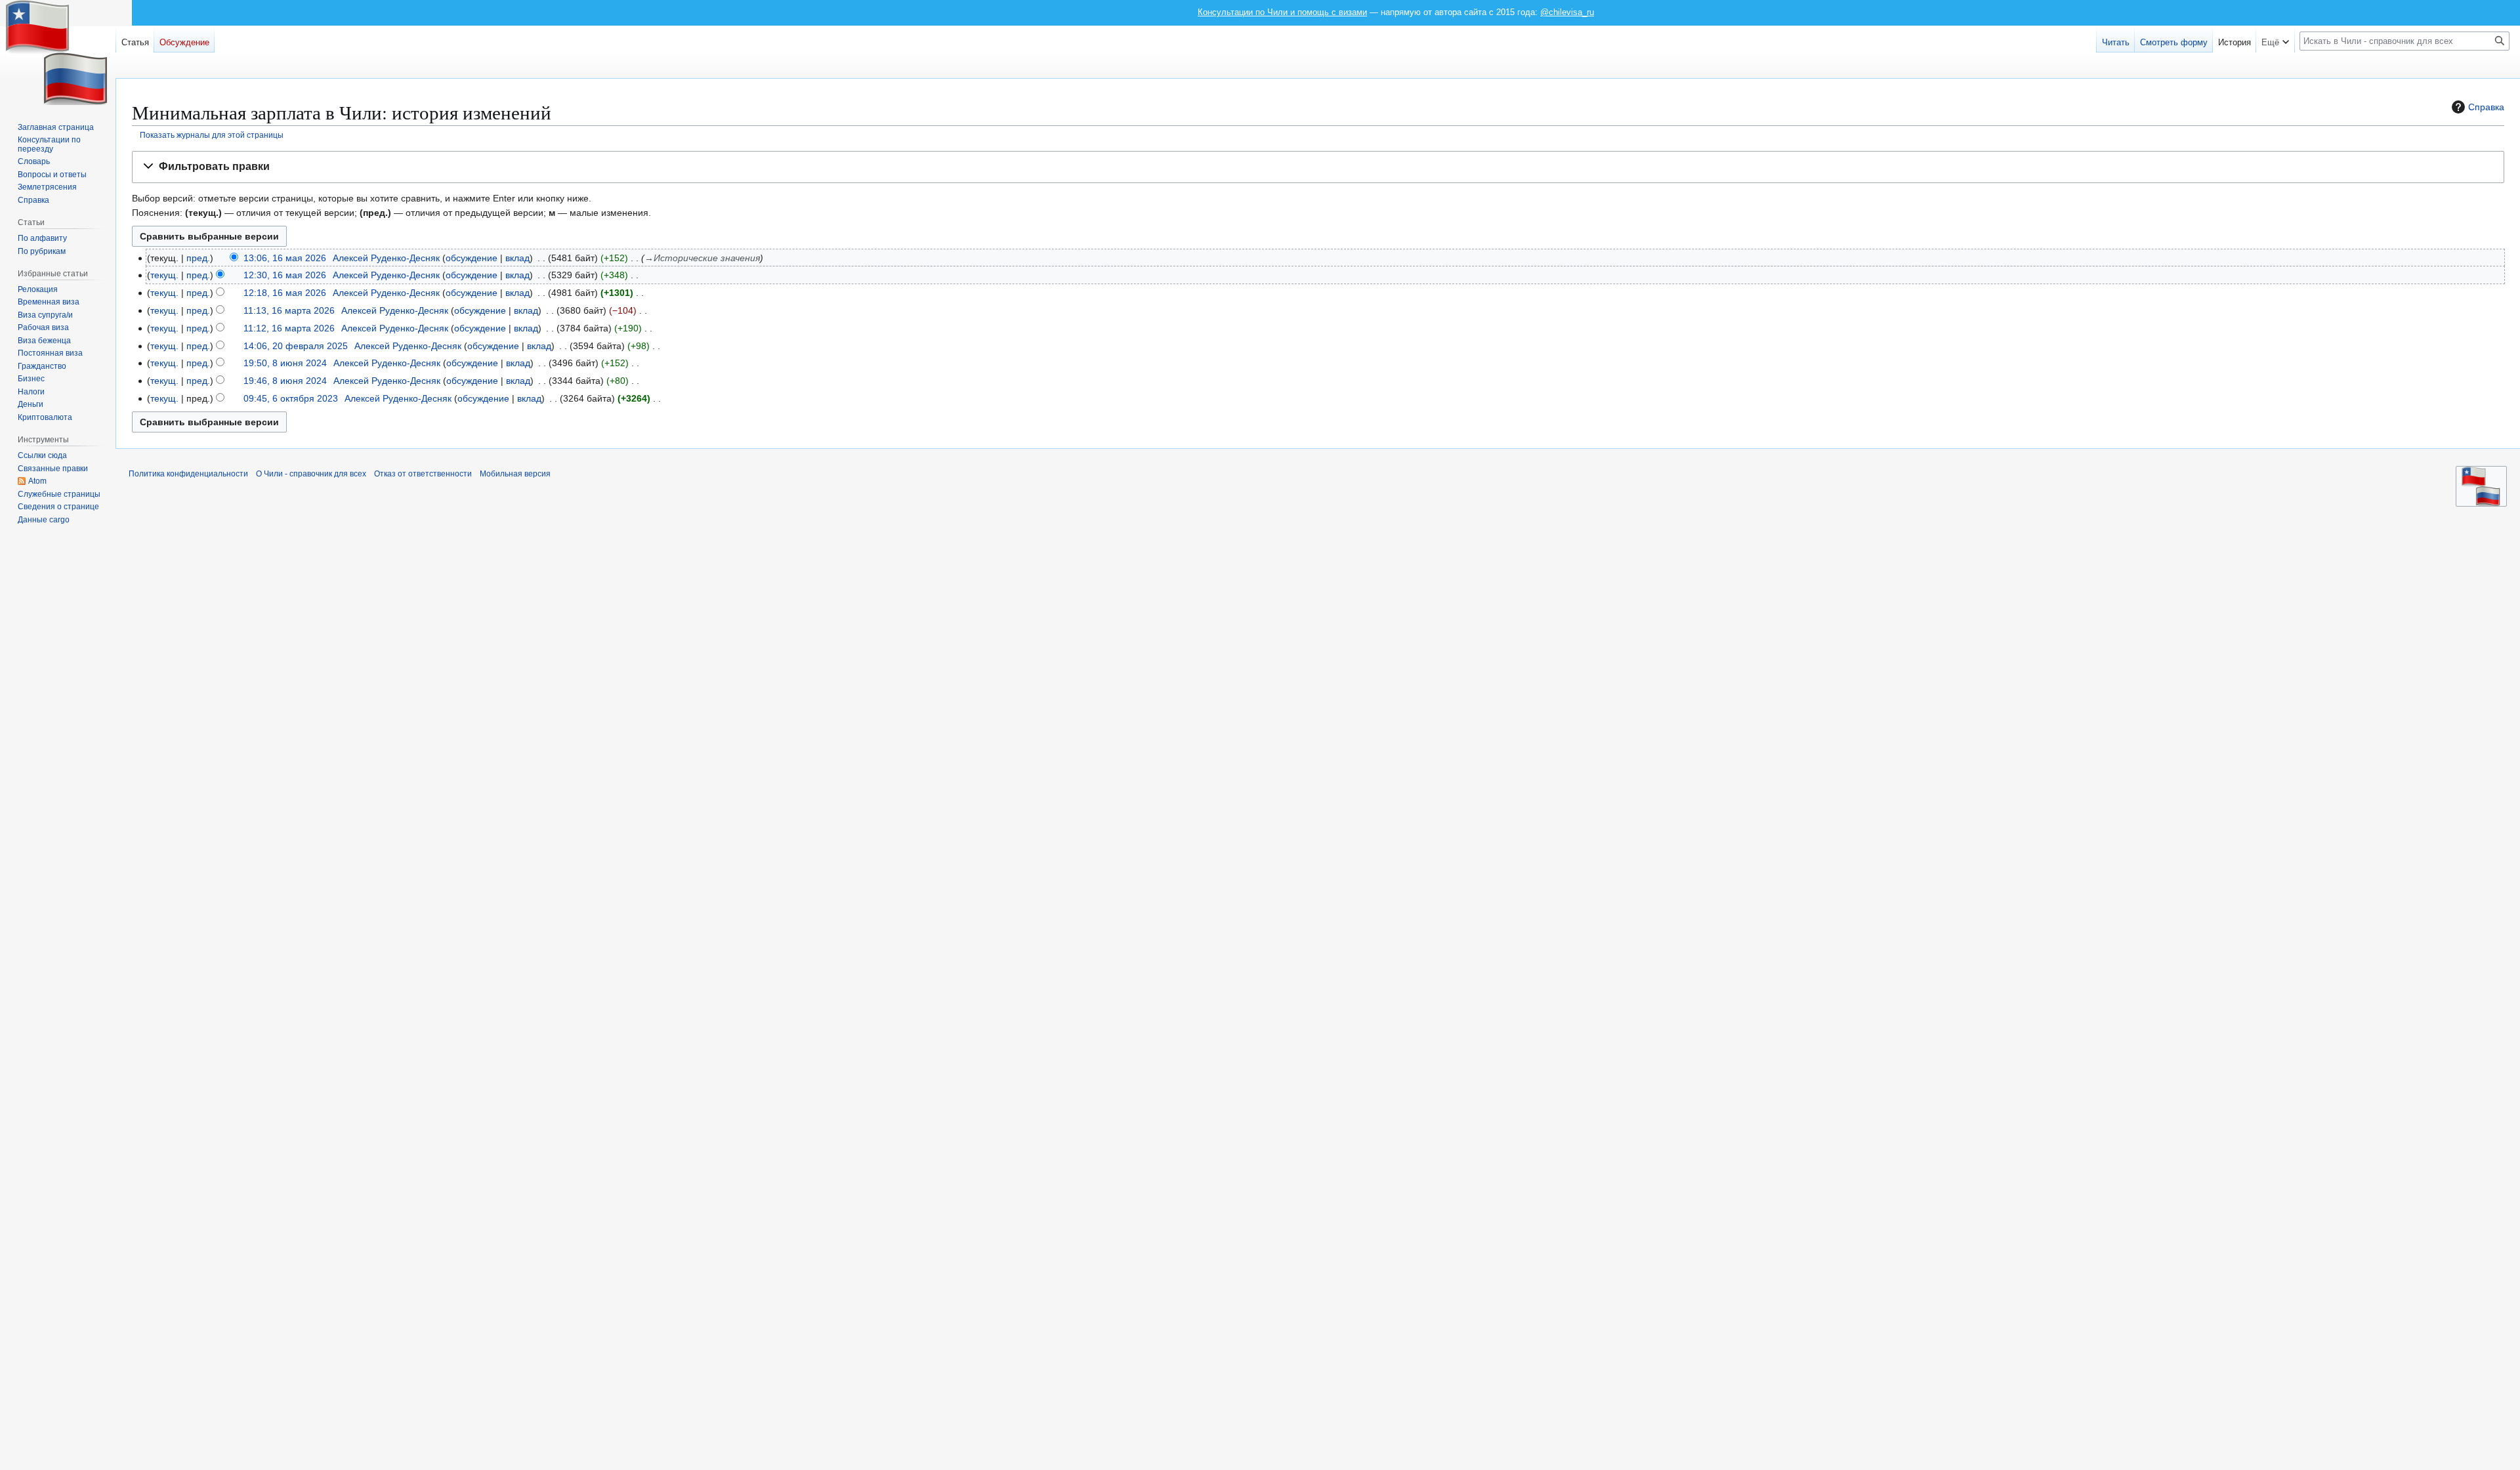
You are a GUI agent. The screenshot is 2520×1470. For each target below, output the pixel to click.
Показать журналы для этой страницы (212, 135)
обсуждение (472, 258)
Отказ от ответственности (423, 474)
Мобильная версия (515, 474)
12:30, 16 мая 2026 (285, 275)
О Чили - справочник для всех (311, 474)
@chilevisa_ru (1567, 12)
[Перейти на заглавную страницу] (58, 52)
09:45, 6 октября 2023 (291, 398)
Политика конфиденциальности (188, 474)
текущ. (164, 275)
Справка (2486, 107)
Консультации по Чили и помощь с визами (1282, 12)
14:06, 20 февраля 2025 (296, 346)
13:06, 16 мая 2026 (285, 258)
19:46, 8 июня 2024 (285, 381)
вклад (517, 258)
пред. (198, 258)
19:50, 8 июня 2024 (285, 363)
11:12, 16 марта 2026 (289, 328)
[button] (1318, 167)
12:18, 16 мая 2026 (285, 293)
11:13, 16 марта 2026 (289, 310)
